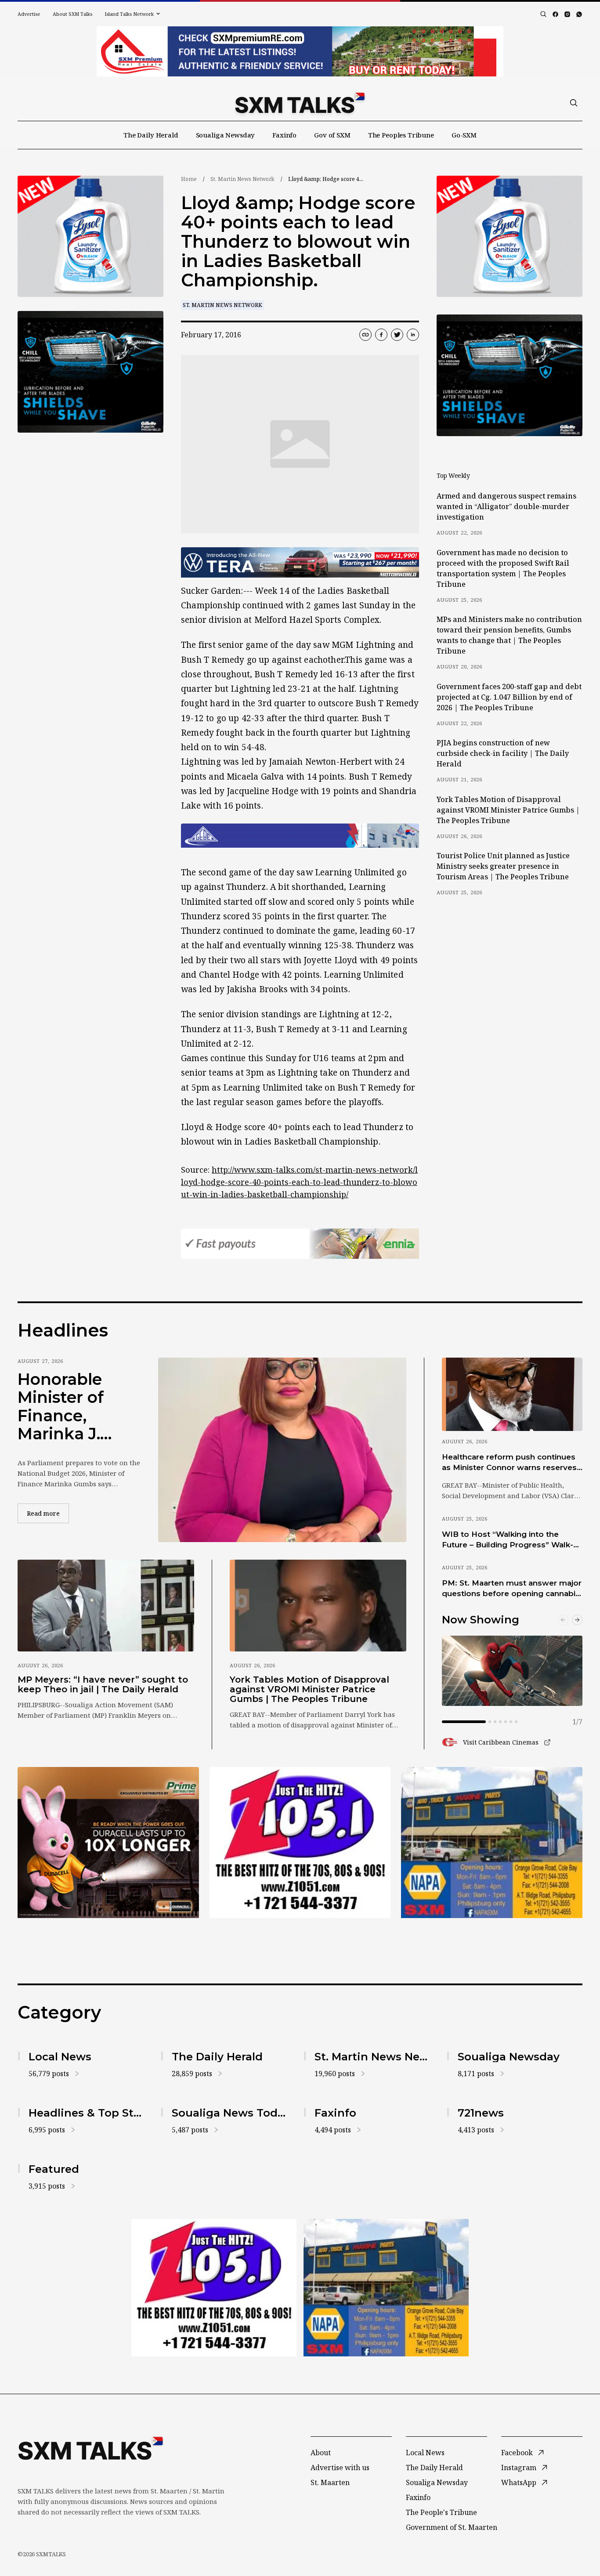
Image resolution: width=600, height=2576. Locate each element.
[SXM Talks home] (300, 103)
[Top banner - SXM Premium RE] (300, 51)
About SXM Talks (72, 14)
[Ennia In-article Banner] (300, 1244)
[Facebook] (555, 14)
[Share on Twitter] (397, 335)
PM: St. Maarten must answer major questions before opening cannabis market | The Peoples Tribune (512, 1589)
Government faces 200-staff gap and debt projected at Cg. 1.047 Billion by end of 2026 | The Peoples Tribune (509, 697)
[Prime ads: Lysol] (90, 237)
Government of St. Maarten (452, 2527)
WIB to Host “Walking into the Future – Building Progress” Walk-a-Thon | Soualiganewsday (511, 1540)
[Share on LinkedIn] (413, 335)
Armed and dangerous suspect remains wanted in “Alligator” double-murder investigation (506, 506)
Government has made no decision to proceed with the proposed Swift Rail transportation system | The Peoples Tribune (503, 568)
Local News (425, 2453)
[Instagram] (567, 14)
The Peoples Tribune (401, 135)
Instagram (519, 2468)
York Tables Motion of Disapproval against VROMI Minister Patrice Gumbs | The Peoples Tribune (508, 810)
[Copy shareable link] (365, 335)
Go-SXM (464, 135)
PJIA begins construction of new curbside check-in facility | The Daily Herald (503, 753)
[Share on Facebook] (381, 335)
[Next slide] (577, 1620)
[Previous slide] (563, 1620)
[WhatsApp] (579, 14)
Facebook (517, 2453)
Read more (48, 1513)
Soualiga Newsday (226, 135)
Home (189, 179)
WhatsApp (519, 2482)
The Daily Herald (151, 135)
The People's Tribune (441, 2512)
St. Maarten (330, 2482)
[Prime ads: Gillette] (90, 372)
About (321, 2453)
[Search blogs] (543, 14)
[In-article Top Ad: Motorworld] (300, 562)
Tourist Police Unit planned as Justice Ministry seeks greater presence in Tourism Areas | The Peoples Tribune (503, 866)
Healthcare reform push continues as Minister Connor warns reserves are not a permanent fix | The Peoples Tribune (509, 1463)
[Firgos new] (492, 1844)
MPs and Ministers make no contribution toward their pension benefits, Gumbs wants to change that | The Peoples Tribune (509, 635)
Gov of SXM (332, 135)
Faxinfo (284, 135)
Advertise (29, 14)
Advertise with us (340, 2468)
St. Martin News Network (242, 179)
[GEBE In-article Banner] (300, 836)
